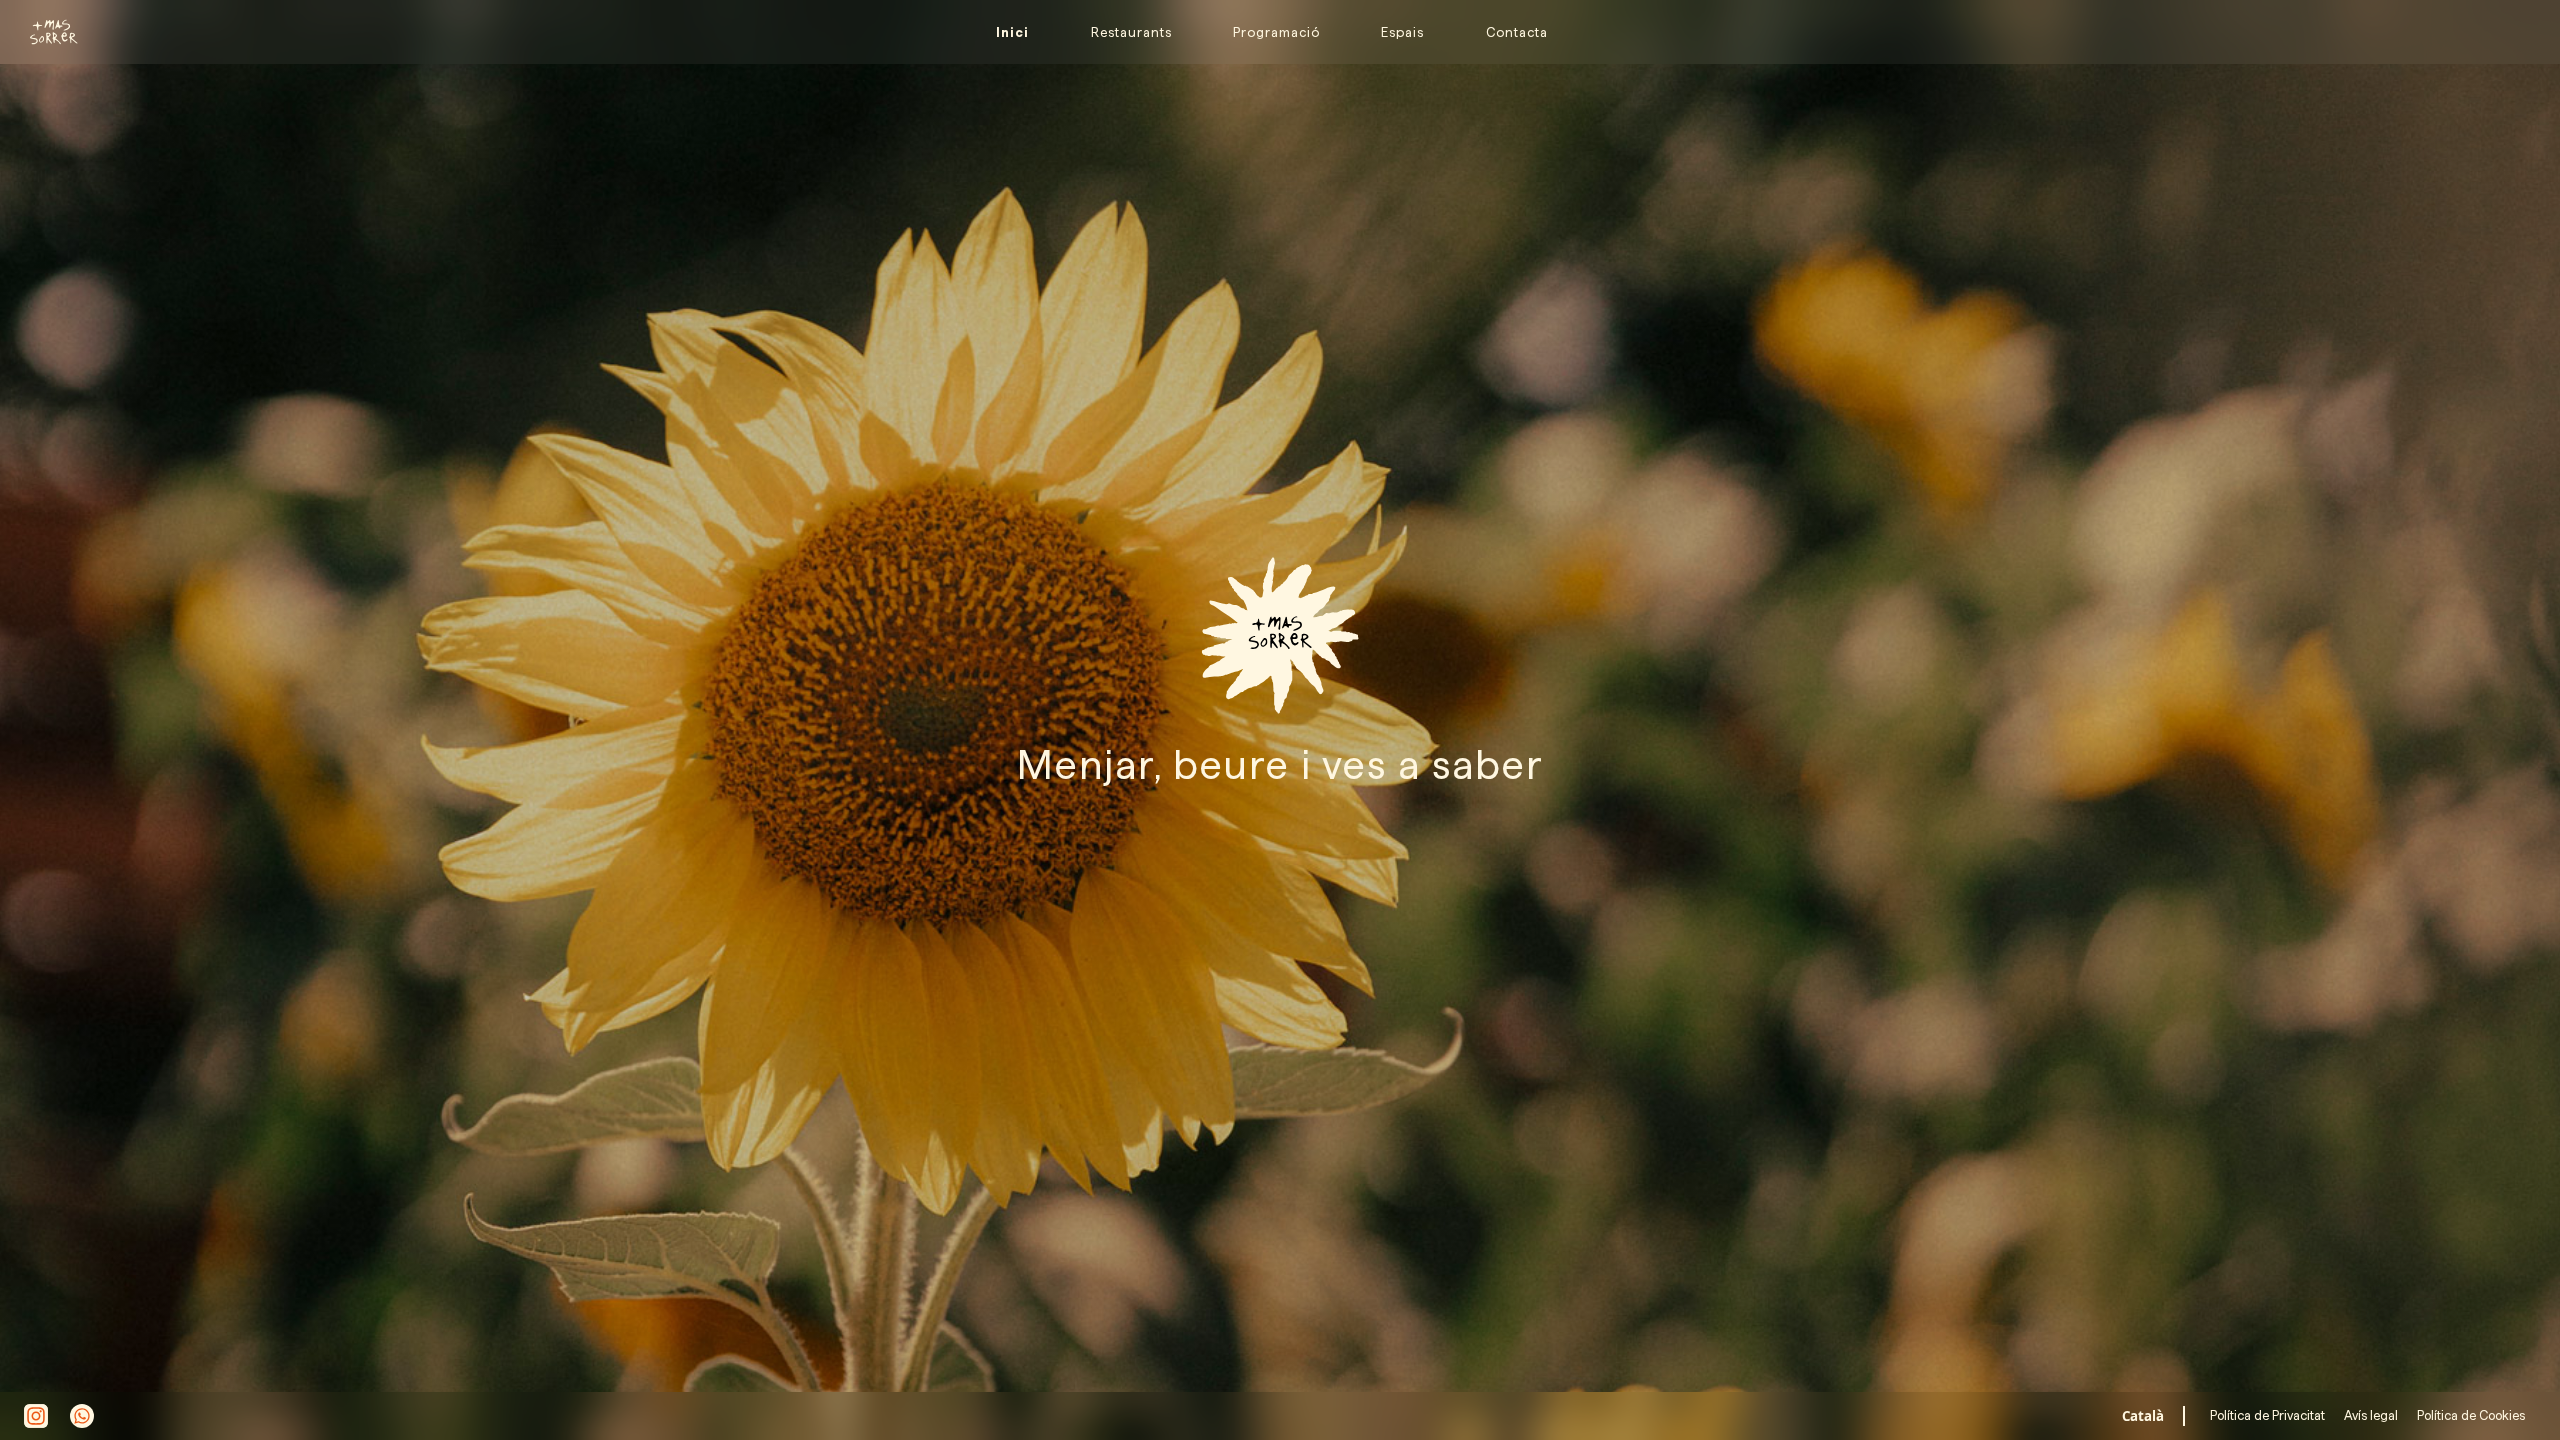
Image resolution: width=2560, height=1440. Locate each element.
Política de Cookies (2469, 1415)
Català (2143, 1416)
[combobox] (2143, 1416)
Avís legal (2369, 1415)
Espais (1402, 32)
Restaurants (1131, 32)
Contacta (1517, 32)
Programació (1276, 32)
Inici (1012, 32)
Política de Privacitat (2269, 1415)
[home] (45, 32)
